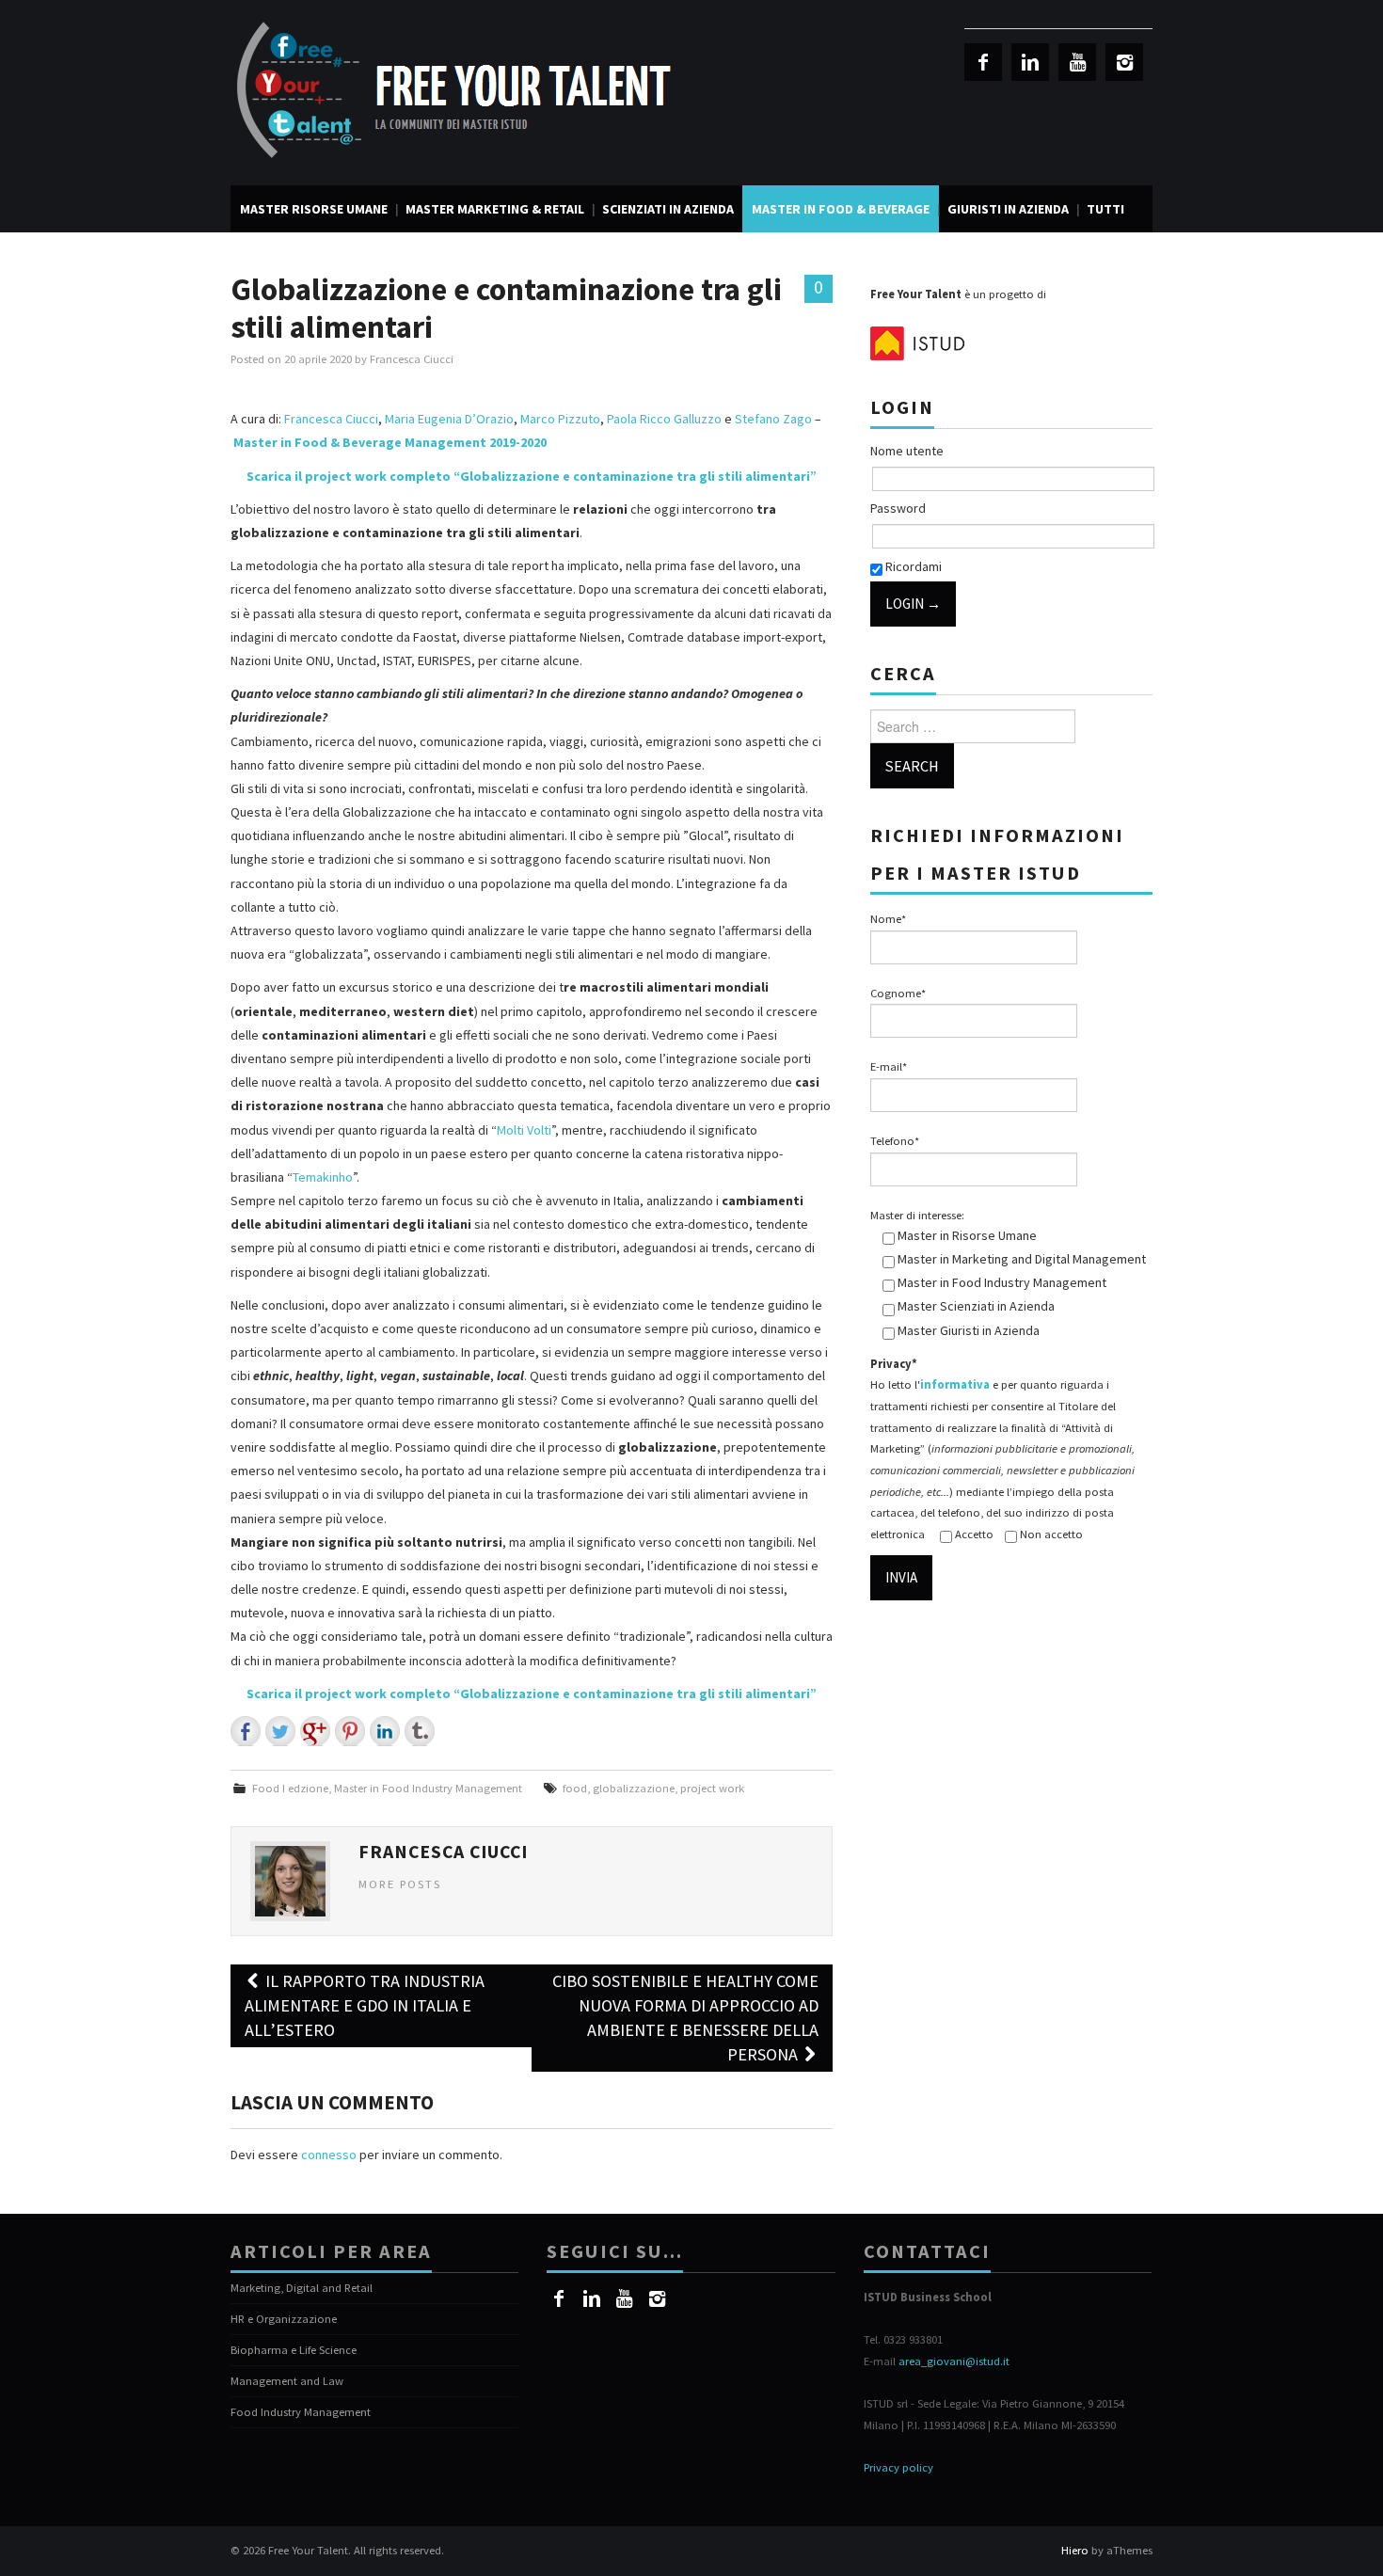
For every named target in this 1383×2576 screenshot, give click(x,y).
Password (898, 508)
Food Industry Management (301, 2412)
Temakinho (323, 1177)
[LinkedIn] (1030, 62)
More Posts (400, 1884)
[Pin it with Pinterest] (350, 1731)
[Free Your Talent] (461, 91)
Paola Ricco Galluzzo (664, 419)
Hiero (1075, 2550)
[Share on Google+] (315, 1731)
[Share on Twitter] (280, 1731)
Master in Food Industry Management (428, 1788)
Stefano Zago (773, 419)
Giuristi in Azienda (1008, 209)
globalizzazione (634, 1788)
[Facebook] (983, 62)
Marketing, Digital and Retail (302, 2288)
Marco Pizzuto (560, 419)
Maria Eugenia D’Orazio (449, 419)
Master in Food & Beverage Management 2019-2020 (390, 442)
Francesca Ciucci (412, 359)
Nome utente (907, 451)
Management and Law (287, 2381)
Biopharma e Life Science (294, 2350)
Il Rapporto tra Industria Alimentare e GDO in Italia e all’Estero (365, 2005)
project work (712, 1788)
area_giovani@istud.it (954, 2361)
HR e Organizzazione (284, 2319)
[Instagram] (1124, 62)
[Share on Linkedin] (385, 1731)
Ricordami (912, 566)
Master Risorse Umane (314, 209)
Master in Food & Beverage (841, 209)
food (575, 1788)
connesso (329, 2155)
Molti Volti (524, 1130)
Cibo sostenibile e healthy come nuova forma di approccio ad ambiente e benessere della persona (685, 2018)
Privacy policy (898, 2467)
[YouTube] (1077, 62)
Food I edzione (290, 1788)
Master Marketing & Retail (495, 209)
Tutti (1105, 209)
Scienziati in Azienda (668, 209)
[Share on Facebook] (246, 1731)
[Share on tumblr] (420, 1731)
